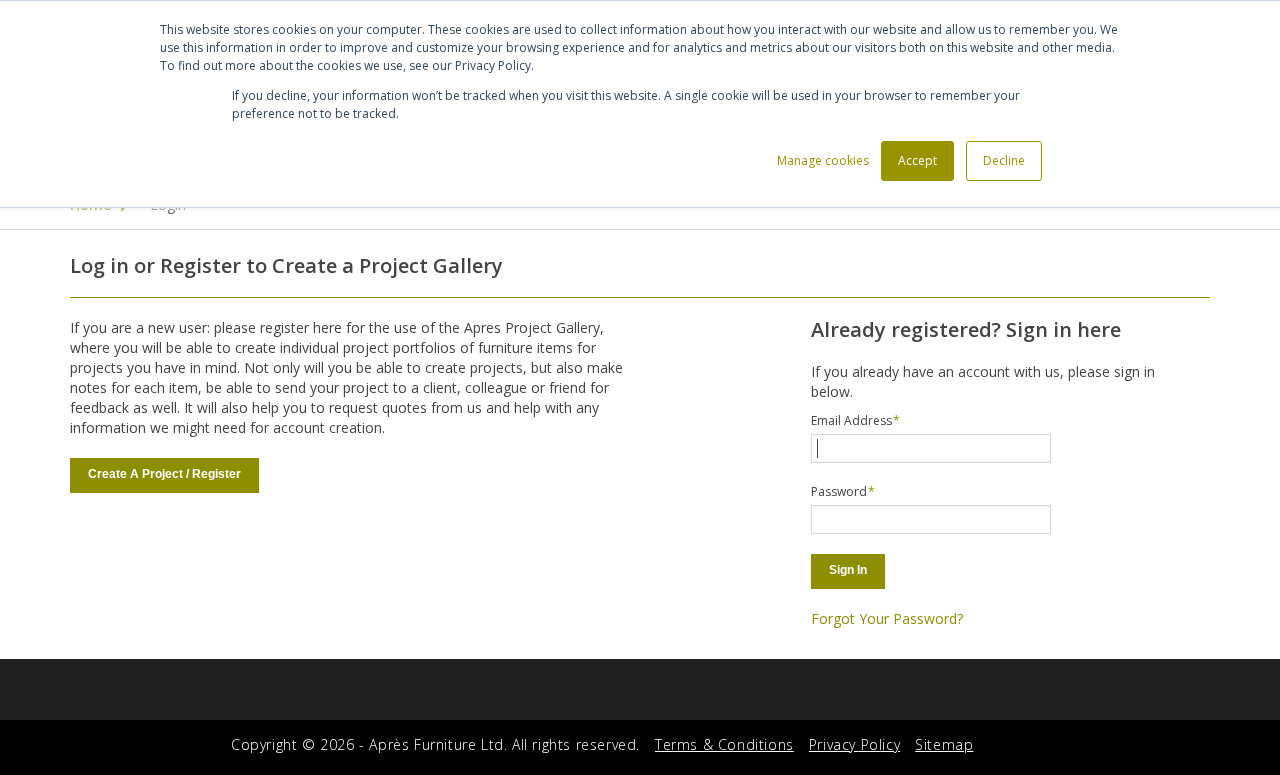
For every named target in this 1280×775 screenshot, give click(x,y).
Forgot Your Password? (887, 618)
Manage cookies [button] (823, 160)
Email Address (851, 420)
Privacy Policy (854, 744)
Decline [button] (1004, 160)
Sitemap (944, 744)
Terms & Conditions (724, 744)
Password (839, 491)
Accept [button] (917, 160)
